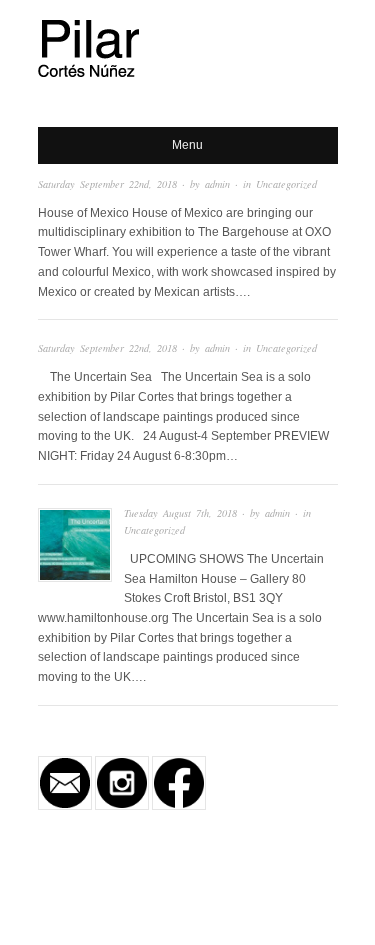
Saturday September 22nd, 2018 (107, 184)
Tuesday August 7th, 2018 (180, 513)
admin (217, 184)
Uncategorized (286, 184)
